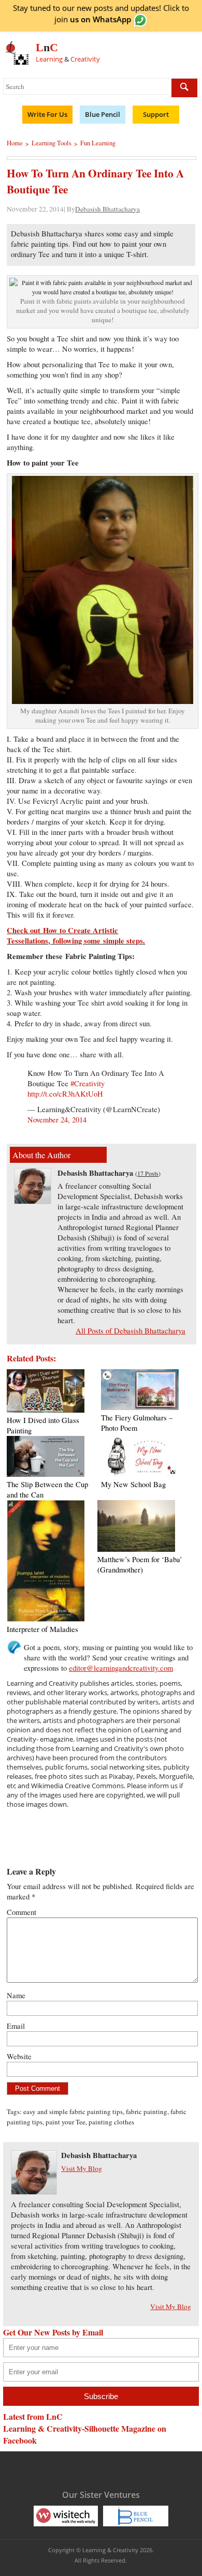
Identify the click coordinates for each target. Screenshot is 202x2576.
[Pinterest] (110, 2469)
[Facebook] (49, 2469)
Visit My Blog (82, 2168)
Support (156, 114)
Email (16, 2026)
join (93, 19)
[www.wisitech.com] (66, 2515)
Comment (21, 1912)
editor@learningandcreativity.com (121, 1668)
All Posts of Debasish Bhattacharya (131, 1331)
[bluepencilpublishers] (136, 2515)
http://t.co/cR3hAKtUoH (65, 1094)
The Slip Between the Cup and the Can (47, 1489)
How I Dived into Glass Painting (43, 1425)
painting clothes (111, 2122)
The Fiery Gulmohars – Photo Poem (137, 1423)
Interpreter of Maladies (42, 1629)
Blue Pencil (103, 114)
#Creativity (88, 1083)
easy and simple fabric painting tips (73, 2111)
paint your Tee (66, 2122)
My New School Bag (133, 1484)
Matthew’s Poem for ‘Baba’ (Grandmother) (140, 1564)
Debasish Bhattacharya (107, 209)
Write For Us (47, 114)
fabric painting (147, 2111)
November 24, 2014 (57, 1120)
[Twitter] (69, 2469)
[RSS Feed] (130, 2469)
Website (19, 2056)
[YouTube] (90, 2469)
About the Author (41, 1155)
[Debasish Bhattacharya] (33, 1201)
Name (16, 1995)
